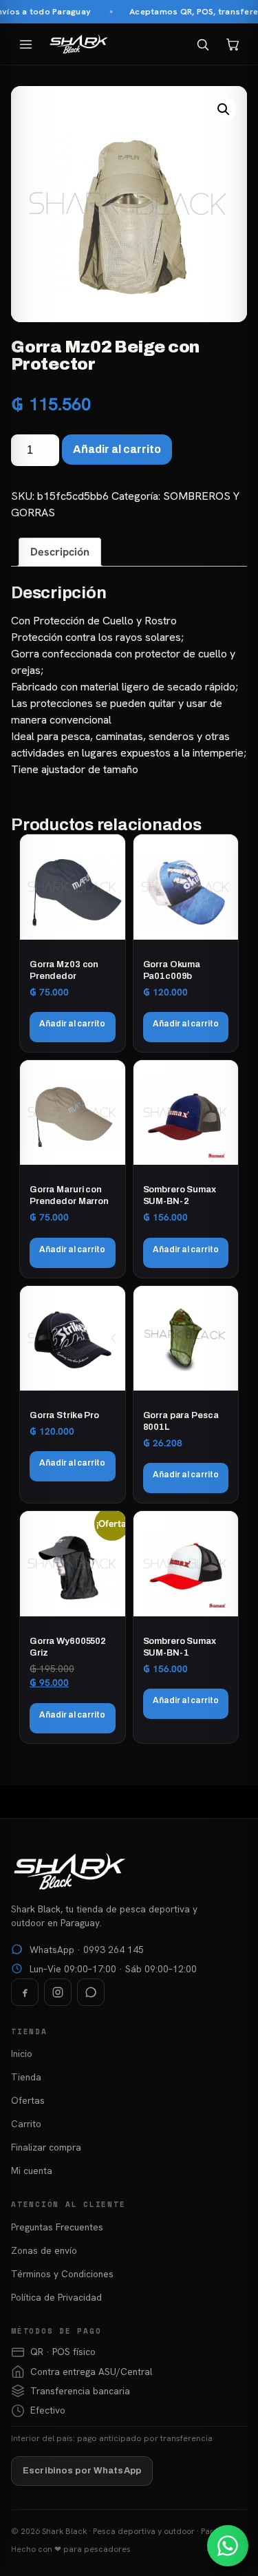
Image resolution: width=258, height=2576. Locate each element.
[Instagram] (58, 1992)
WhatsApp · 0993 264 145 (87, 1950)
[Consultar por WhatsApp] (228, 2546)
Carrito (26, 2124)
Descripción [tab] (60, 552)
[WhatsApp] (91, 1992)
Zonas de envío (44, 2250)
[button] (224, 109)
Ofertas (28, 2100)
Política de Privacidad (56, 2297)
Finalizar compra (46, 2147)
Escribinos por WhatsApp (82, 2471)
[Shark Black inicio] (79, 44)
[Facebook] (25, 1992)
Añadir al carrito (117, 449)
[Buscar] (202, 44)
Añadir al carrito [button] (72, 1024)
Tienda (26, 2077)
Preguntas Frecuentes (57, 2227)
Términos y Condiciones (62, 2274)
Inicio (22, 2054)
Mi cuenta (32, 2171)
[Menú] (25, 44)
